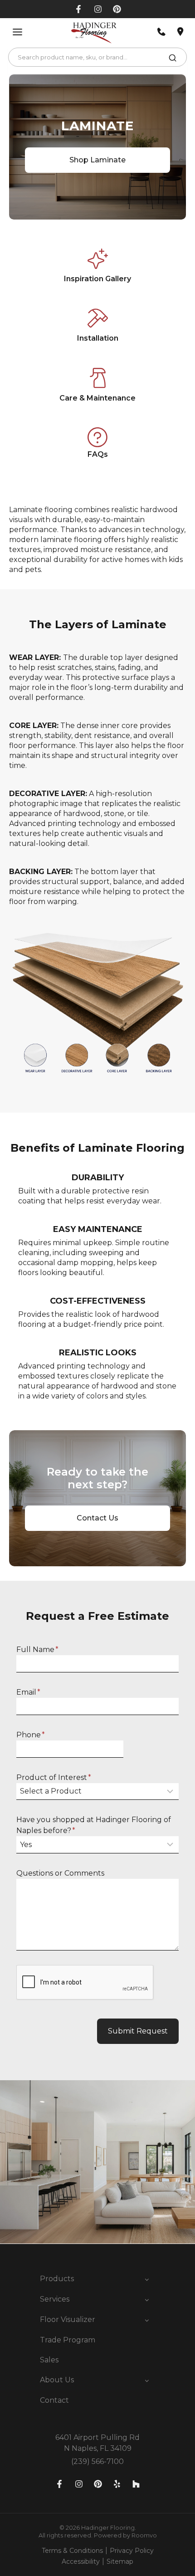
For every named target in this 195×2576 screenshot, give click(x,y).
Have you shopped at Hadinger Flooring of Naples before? (94, 1825)
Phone (31, 1735)
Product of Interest (54, 1777)
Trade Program (68, 2340)
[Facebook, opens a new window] (79, 9)
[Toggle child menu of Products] (147, 2279)
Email (28, 1692)
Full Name (37, 1650)
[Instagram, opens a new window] (98, 9)
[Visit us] (180, 32)
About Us (57, 2380)
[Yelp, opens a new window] (117, 2484)
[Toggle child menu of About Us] (147, 2380)
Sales (49, 2360)
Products (57, 2279)
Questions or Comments (60, 1873)
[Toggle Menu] (17, 32)
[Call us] (161, 32)
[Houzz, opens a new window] (136, 2484)
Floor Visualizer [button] (68, 2319)
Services (55, 2299)
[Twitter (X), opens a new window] (117, 9)
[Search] (173, 59)
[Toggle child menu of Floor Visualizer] (147, 2320)
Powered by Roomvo (125, 2535)
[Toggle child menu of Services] (147, 2299)
